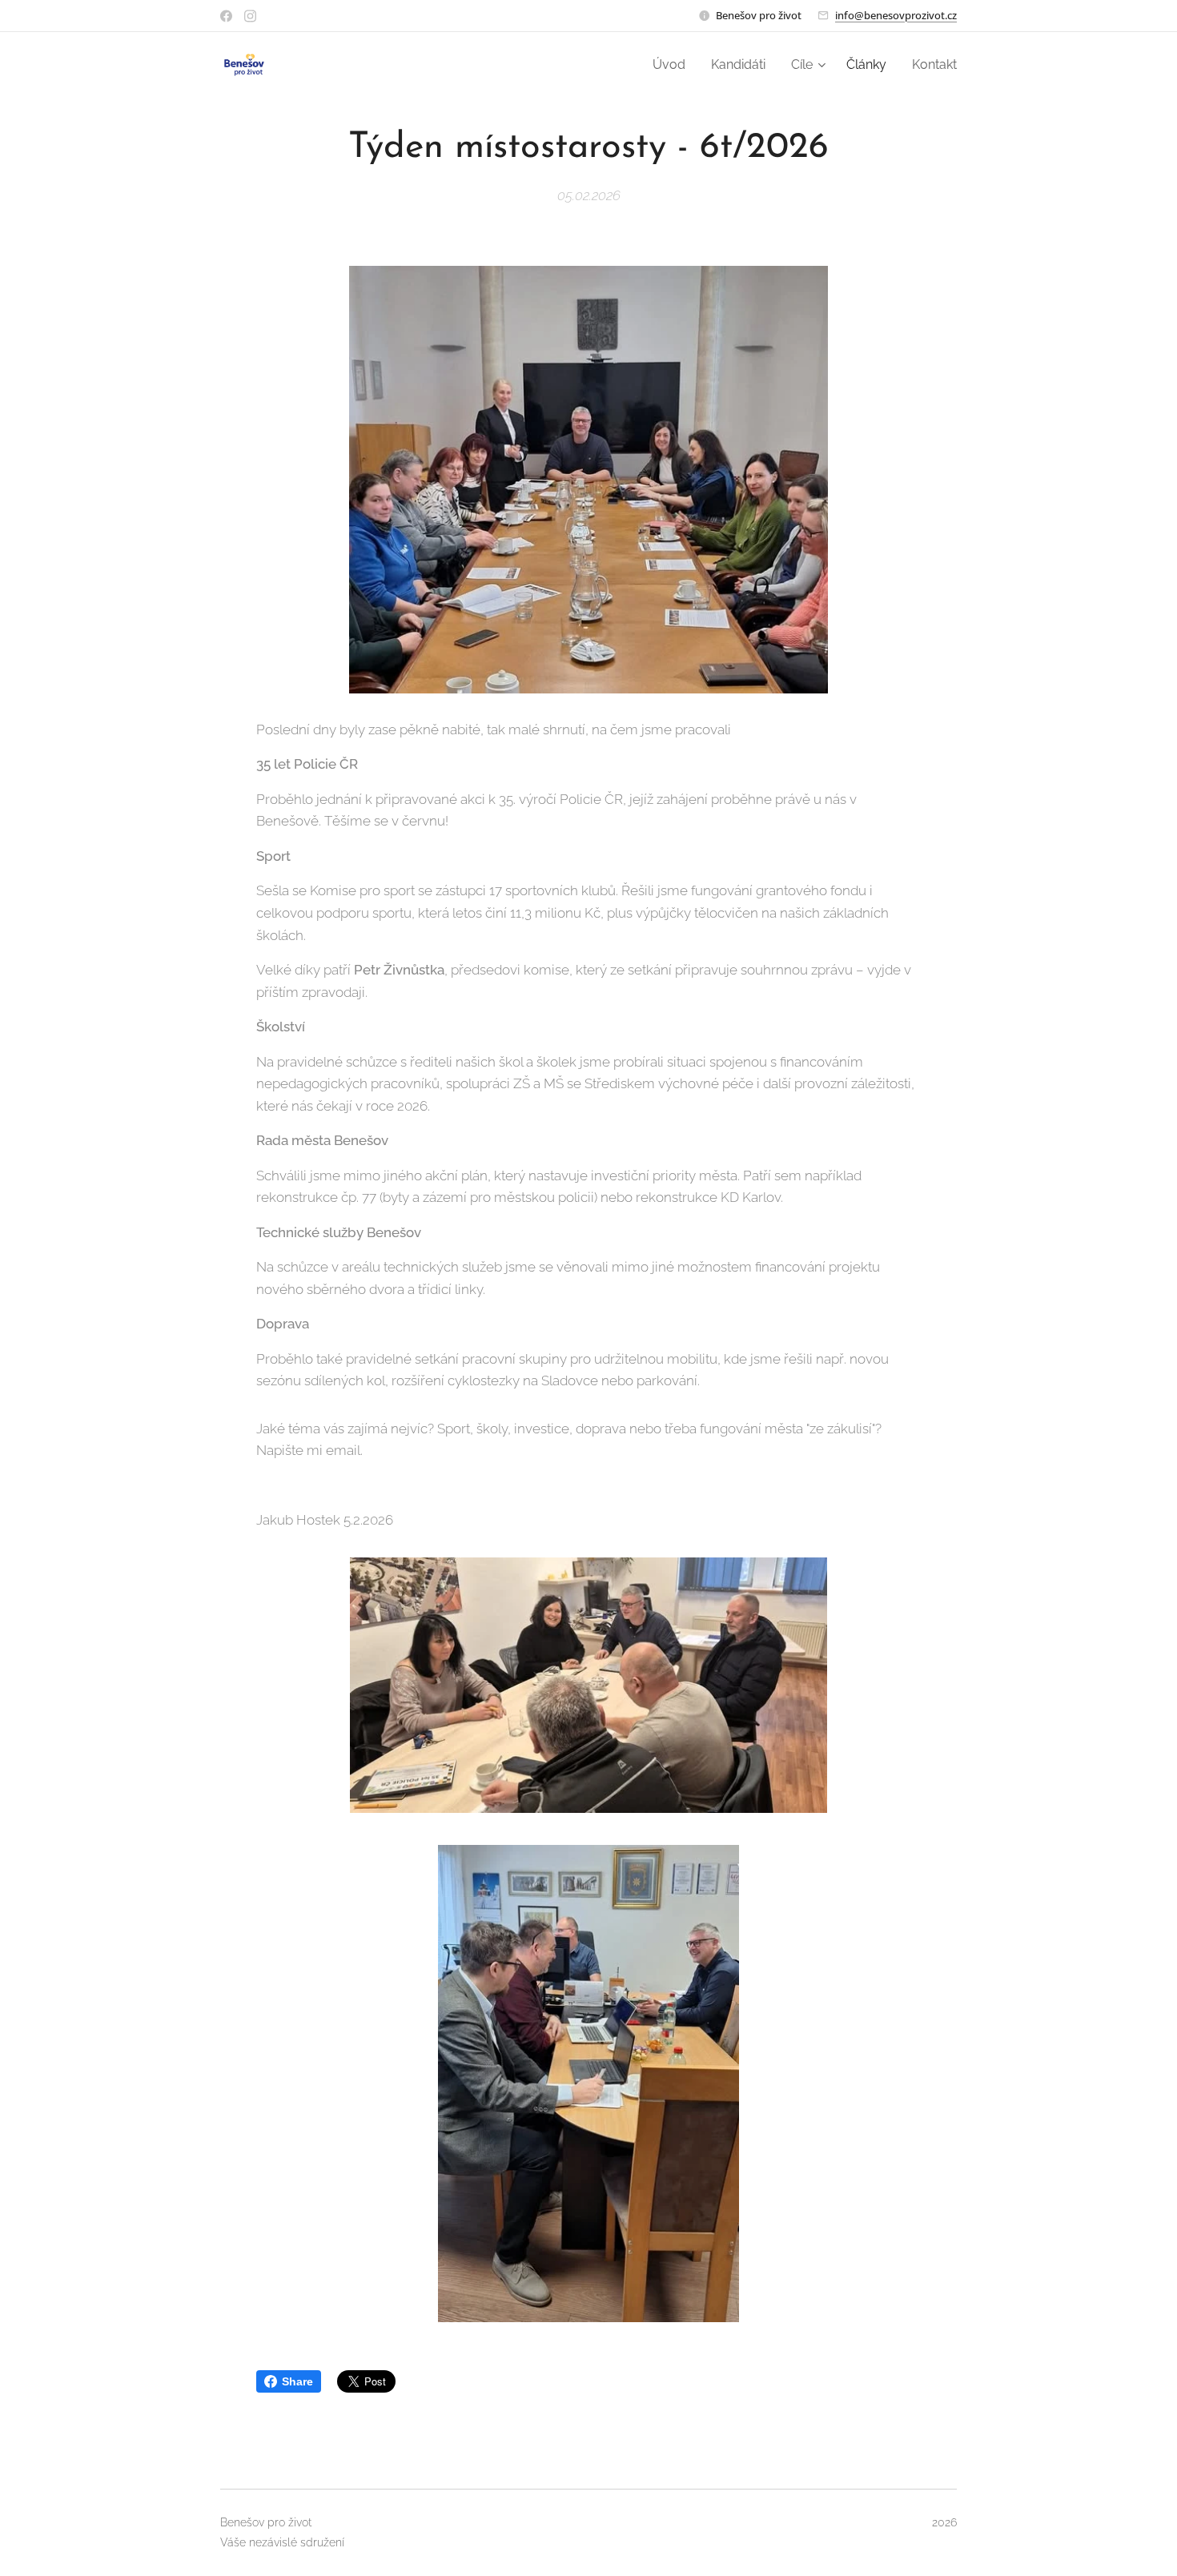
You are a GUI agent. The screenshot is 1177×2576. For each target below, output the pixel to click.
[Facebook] (226, 16)
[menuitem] (673, 65)
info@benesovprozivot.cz (896, 15)
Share (297, 2381)
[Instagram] (250, 16)
